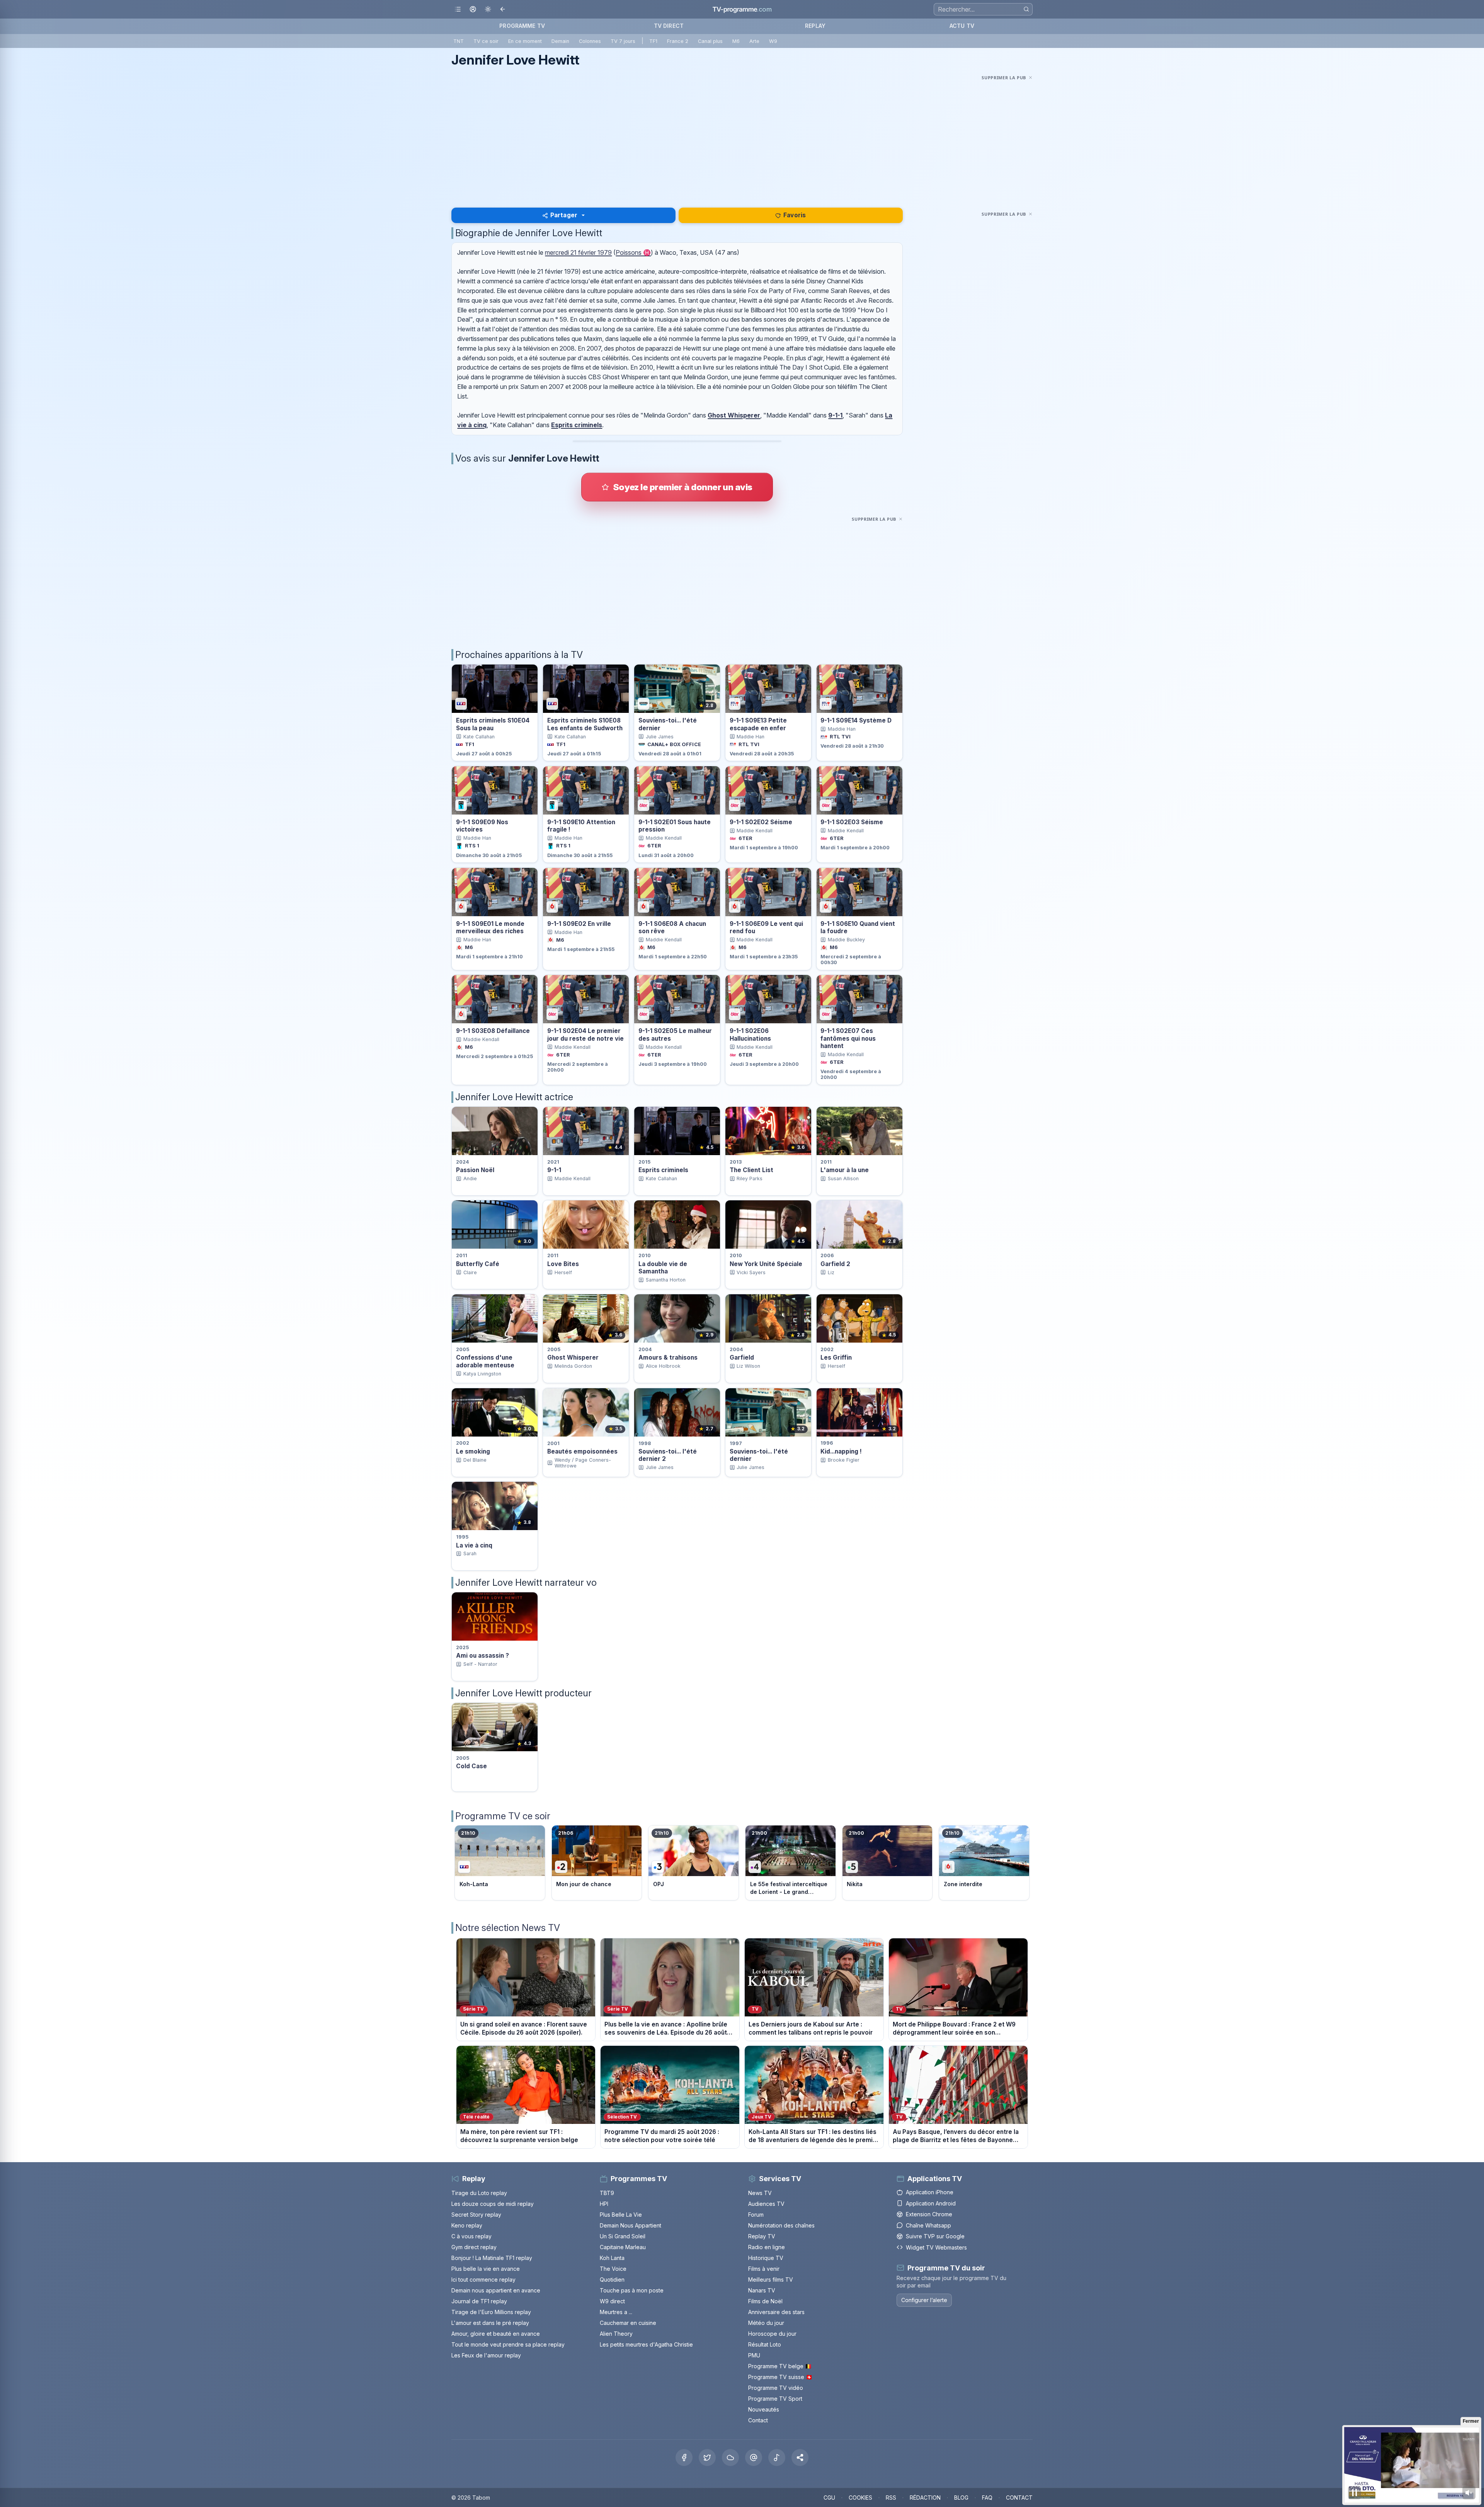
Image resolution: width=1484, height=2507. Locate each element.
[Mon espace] (473, 9)
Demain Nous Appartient (631, 2225)
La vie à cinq (474, 1545)
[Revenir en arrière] (503, 9)
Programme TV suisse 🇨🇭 (780, 2377)
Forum (756, 2215)
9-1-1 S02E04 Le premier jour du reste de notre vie (585, 1034)
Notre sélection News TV (508, 1928)
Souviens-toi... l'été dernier (668, 724)
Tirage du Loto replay (479, 2193)
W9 (773, 41)
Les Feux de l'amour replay (486, 2355)
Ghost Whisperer (734, 415)
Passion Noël (475, 1170)
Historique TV (766, 2258)
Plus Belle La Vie (621, 2215)
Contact (758, 2420)
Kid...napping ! (841, 1451)
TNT (459, 41)
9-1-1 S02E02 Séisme (761, 822)
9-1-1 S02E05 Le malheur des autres (675, 1034)
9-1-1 (835, 415)
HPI (604, 2204)
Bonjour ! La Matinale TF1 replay (492, 2258)
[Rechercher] (1026, 9)
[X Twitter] (707, 2458)
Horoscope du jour (772, 2334)
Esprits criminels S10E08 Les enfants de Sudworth (585, 724)
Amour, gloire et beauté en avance (496, 2334)
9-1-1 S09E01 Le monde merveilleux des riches (490, 927)
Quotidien (612, 2279)
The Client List (751, 1170)
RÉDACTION (925, 2498)
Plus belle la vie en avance (486, 2269)
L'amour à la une (845, 1170)
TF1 (653, 41)
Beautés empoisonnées (582, 1451)
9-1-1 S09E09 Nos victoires (482, 826)
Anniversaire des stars (776, 2312)
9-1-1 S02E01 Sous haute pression (675, 826)
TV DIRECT (669, 26)
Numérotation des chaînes (781, 2225)
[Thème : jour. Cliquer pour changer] (488, 9)
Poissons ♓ (633, 252)
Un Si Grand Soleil (623, 2236)
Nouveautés (764, 2409)
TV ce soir (486, 41)
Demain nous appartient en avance (496, 2290)
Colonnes (590, 41)
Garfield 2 (835, 1264)
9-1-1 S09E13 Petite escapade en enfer (758, 724)
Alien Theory (616, 2334)
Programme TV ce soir (503, 1816)
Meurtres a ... (616, 2312)
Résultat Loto (765, 2344)
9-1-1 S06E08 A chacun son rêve (672, 927)
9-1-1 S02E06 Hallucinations (750, 1034)
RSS (891, 2498)
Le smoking (473, 1451)
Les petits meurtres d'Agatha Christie (646, 2344)
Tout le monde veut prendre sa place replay (508, 2344)
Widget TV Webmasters (936, 2247)
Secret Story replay (476, 2215)
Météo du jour (766, 2323)
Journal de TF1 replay (479, 2301)
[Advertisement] (742, 136)
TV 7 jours (623, 41)
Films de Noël (765, 2301)
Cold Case (471, 1766)
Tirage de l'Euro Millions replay (491, 2312)
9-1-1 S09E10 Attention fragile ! (581, 826)
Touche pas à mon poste (632, 2290)
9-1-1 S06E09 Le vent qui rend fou (766, 927)
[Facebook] (684, 2458)
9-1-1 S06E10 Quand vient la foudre (858, 927)
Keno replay (467, 2225)
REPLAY (815, 26)
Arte (754, 41)
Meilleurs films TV (771, 2279)
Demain (560, 41)
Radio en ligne (767, 2247)
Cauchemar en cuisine (628, 2323)
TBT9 (607, 2193)
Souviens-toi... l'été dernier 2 (668, 1455)
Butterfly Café (478, 1264)
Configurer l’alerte (924, 2300)
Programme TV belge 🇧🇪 (780, 2366)
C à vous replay (471, 2236)
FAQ (987, 2498)
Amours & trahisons (668, 1357)
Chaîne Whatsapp (928, 2225)
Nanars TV (762, 2290)
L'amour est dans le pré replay (490, 2323)
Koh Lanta (612, 2258)
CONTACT (1019, 2498)
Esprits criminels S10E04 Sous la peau (493, 724)
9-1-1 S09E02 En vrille (579, 924)
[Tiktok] (777, 2458)
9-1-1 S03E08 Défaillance (493, 1031)
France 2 (678, 41)
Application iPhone (930, 2192)
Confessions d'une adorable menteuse (485, 1361)
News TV (760, 2193)
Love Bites (563, 1264)
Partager (564, 215)
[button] (800, 2458)
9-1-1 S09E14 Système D (856, 720)
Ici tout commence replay (483, 2279)
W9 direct (612, 2301)
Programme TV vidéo (776, 2388)
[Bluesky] (730, 2458)
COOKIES (860, 2498)
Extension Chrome (929, 2214)
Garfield (742, 1357)
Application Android (931, 2203)
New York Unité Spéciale (766, 1264)
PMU (754, 2355)
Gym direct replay (474, 2247)
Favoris (795, 215)
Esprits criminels (577, 425)
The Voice (613, 2269)
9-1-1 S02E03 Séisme (852, 822)
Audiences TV (766, 2204)
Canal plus (710, 41)
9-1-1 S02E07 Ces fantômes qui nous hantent (848, 1038)
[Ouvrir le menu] (458, 9)
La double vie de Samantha (663, 1268)
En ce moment (525, 41)
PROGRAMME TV (522, 26)
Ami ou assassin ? (482, 1656)
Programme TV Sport (775, 2399)
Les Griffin (836, 1357)
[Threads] (754, 2458)
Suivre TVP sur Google (935, 2236)
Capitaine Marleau (623, 2247)
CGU (829, 2498)
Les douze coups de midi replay (493, 2204)
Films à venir (764, 2269)
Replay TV (762, 2236)
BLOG (961, 2498)
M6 (736, 41)
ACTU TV (962, 26)
